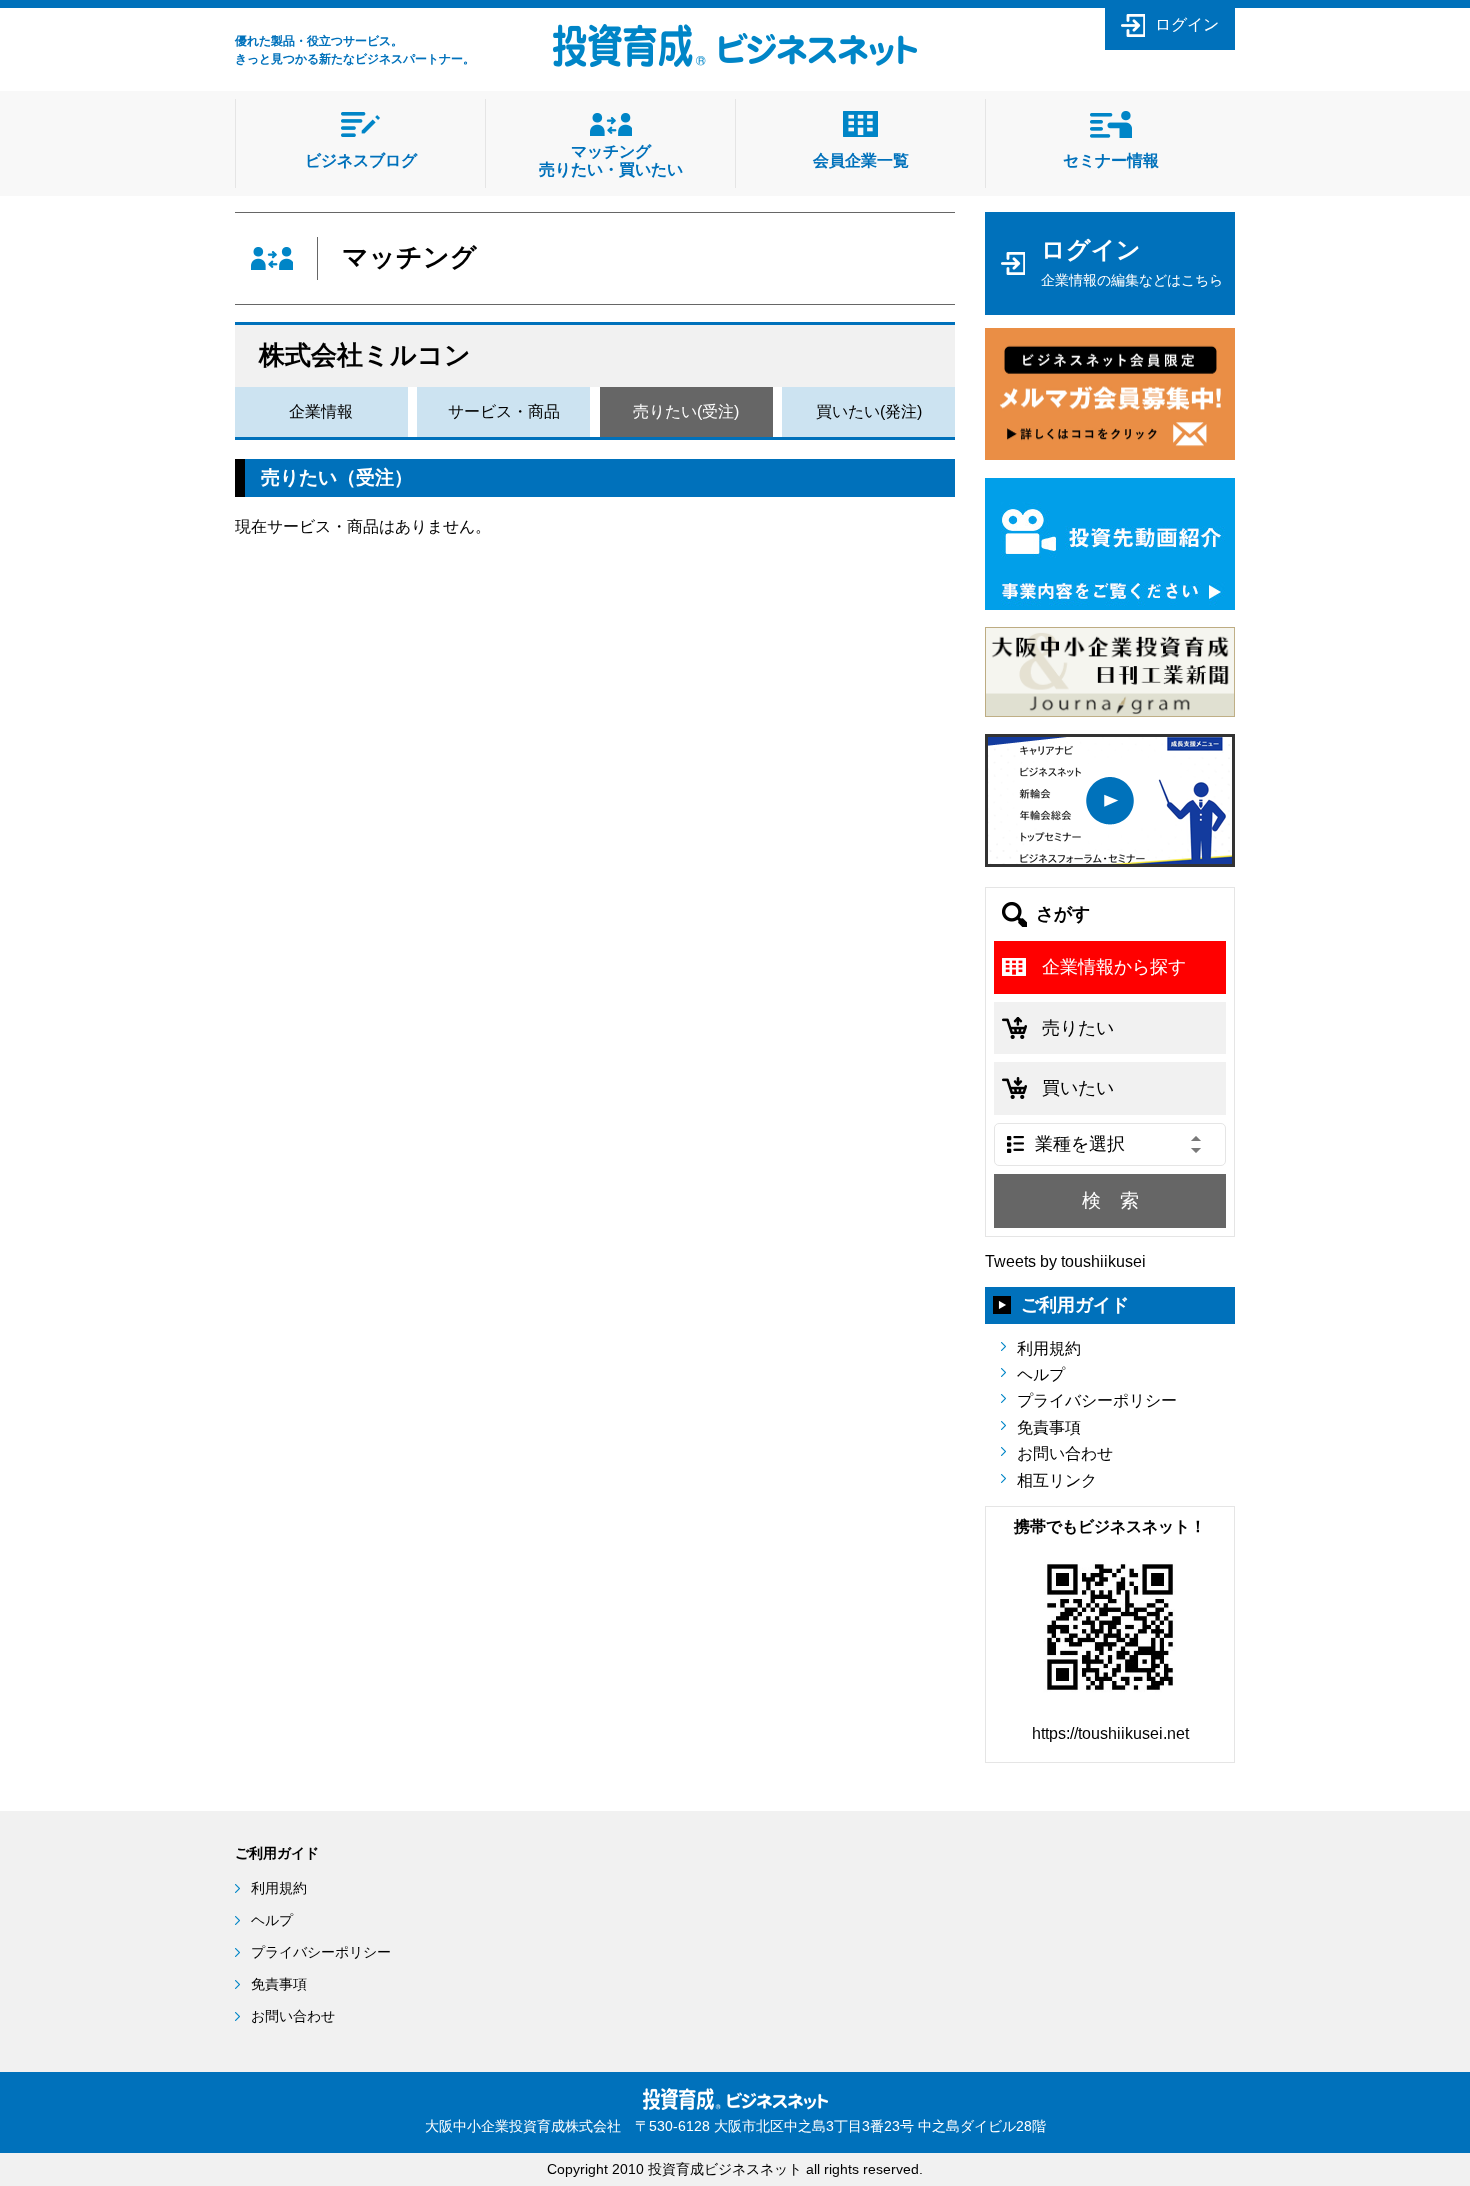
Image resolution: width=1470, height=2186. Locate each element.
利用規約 (1049, 1348)
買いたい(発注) (869, 411)
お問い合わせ (1065, 1453)
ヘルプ (1041, 1374)
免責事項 (1049, 1427)
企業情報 (321, 411)
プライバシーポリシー (1097, 1400)
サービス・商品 (504, 411)
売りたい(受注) (686, 411)
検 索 (1110, 1200)
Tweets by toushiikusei (1065, 1261)
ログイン (1187, 24)
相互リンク (1057, 1480)
